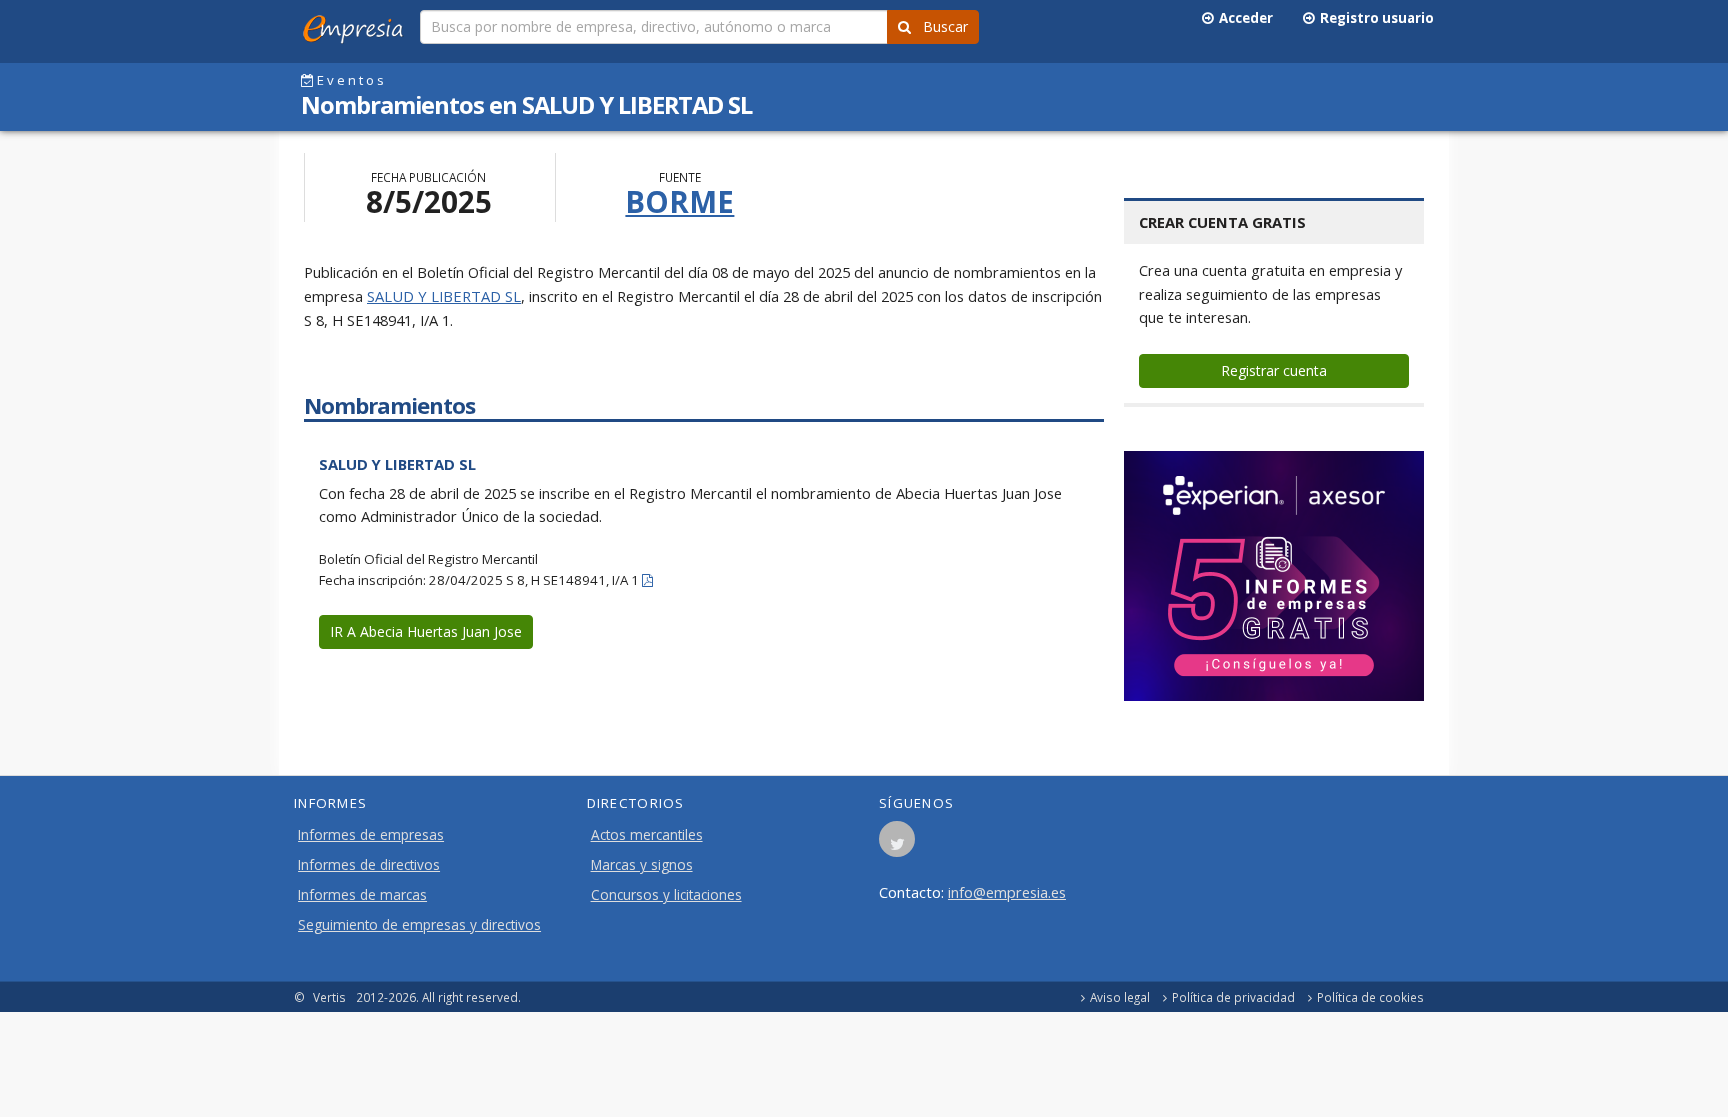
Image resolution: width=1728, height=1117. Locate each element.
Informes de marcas (362, 895)
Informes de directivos (369, 865)
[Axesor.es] (1274, 576)
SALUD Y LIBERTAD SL (444, 296)
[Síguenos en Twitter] (897, 845)
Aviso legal (1120, 997)
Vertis (329, 997)
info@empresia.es (1007, 892)
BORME (679, 201)
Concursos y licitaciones (666, 895)
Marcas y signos (642, 865)
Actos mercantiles (647, 835)
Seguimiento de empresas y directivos (419, 925)
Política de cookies (1370, 997)
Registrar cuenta (1274, 370)
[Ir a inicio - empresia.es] (357, 25)
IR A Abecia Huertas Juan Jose (426, 631)
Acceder (1243, 18)
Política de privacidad (1233, 997)
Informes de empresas (371, 835)
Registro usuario (1374, 18)
